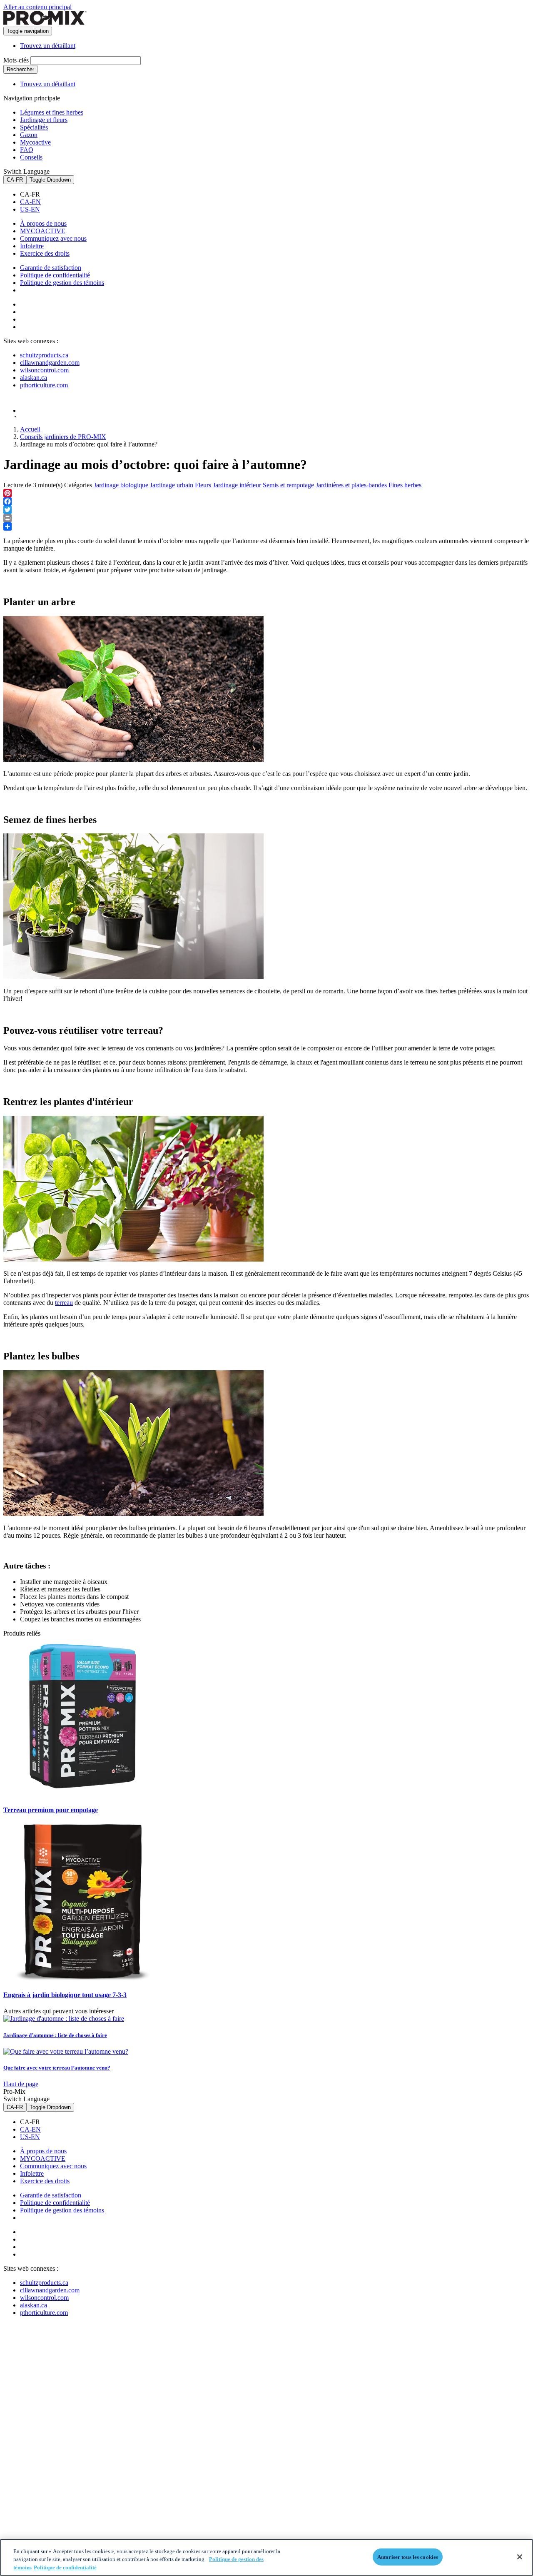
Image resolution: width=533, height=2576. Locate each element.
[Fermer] (520, 2557)
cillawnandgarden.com (50, 363)
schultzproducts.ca (44, 355)
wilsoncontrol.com (44, 370)
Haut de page (21, 2084)
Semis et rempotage (288, 485)
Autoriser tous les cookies (408, 2557)
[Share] (266, 526)
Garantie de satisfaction (51, 268)
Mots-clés (16, 60)
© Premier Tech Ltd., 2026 (43, 417)
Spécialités (34, 127)
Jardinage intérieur (237, 485)
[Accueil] (45, 23)
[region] (266, 2557)
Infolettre (32, 246)
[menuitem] (275, 195)
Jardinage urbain (172, 485)
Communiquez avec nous (53, 238)
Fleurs (203, 485)
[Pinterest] (266, 493)
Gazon (29, 135)
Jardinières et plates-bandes (351, 485)
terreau (64, 1303)
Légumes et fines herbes (52, 112)
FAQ (27, 150)
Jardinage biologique (121, 485)
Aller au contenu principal (37, 7)
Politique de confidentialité (55, 275)
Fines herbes (405, 485)
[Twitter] (266, 510)
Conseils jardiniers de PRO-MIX (63, 437)
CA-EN (30, 202)
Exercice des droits (45, 253)
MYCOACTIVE (43, 231)
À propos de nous (43, 223)
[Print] (266, 518)
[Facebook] (266, 501)
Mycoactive (35, 142)
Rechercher (20, 69)
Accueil (30, 429)
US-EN (30, 209)
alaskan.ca (34, 378)
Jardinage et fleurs (44, 120)
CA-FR (15, 180)
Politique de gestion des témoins (62, 283)
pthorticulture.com (44, 385)
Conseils (31, 157)
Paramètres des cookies (61, 291)
